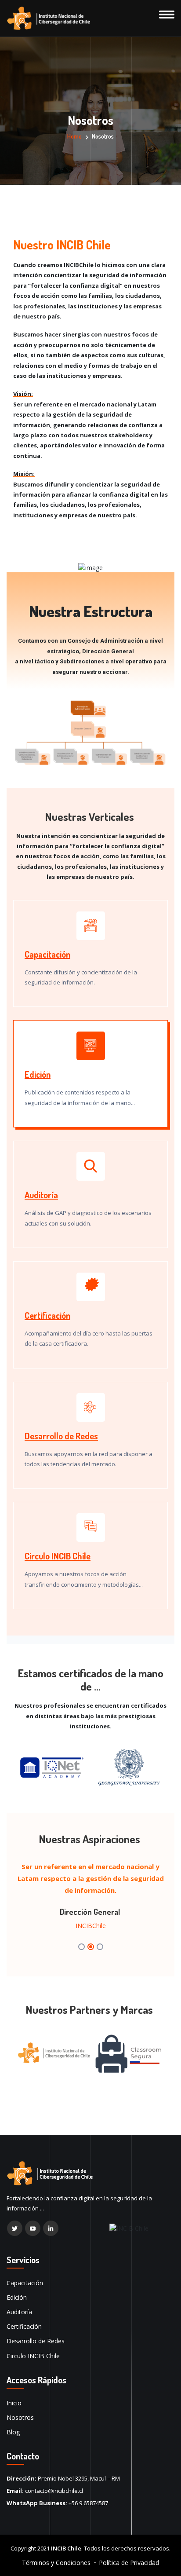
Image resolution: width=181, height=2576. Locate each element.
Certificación (47, 1315)
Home (74, 136)
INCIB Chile (66, 2548)
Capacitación (47, 954)
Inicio (14, 2403)
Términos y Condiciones (56, 2563)
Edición (38, 1074)
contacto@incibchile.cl (54, 2491)
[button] (81, 1947)
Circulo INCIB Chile (58, 1556)
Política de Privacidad (129, 2563)
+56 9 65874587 (88, 2503)
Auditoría (41, 1195)
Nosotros (20, 2417)
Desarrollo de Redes (61, 1436)
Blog (13, 2432)
